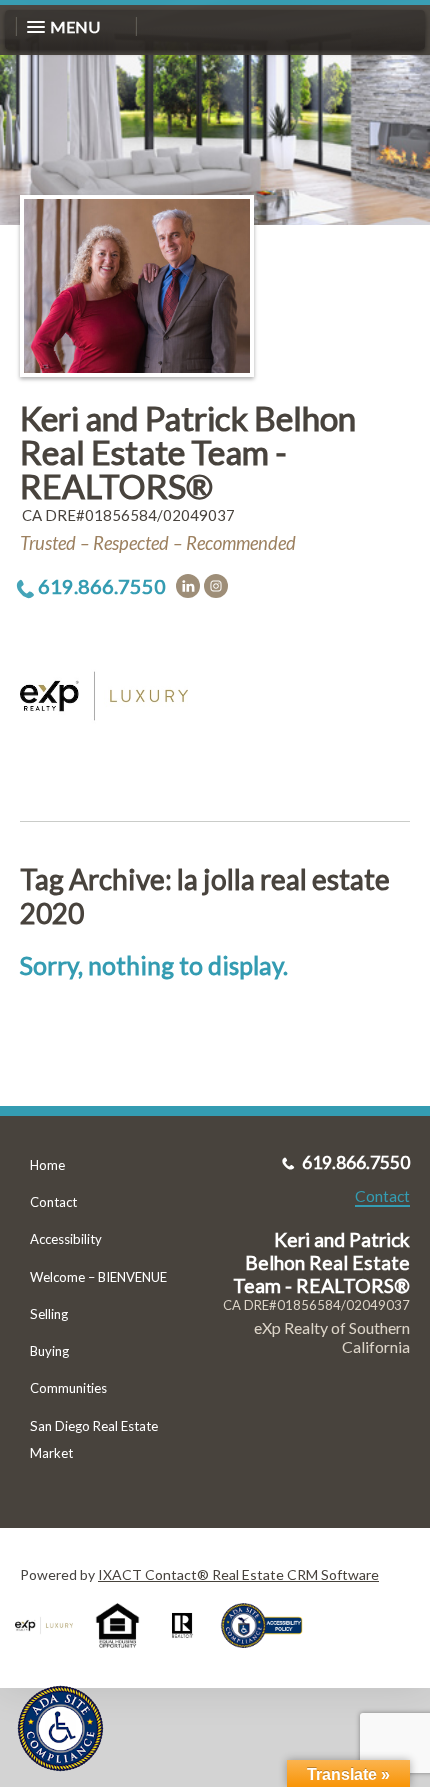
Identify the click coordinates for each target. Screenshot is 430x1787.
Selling (49, 1314)
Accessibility (66, 1239)
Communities (68, 1388)
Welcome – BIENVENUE (98, 1277)
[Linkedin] (188, 586)
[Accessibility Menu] (60, 1728)
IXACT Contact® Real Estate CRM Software (238, 1574)
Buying (49, 1351)
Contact (53, 1202)
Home (47, 1165)
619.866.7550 (102, 586)
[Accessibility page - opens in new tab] (269, 1654)
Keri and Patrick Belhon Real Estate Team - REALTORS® (188, 451)
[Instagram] (216, 586)
